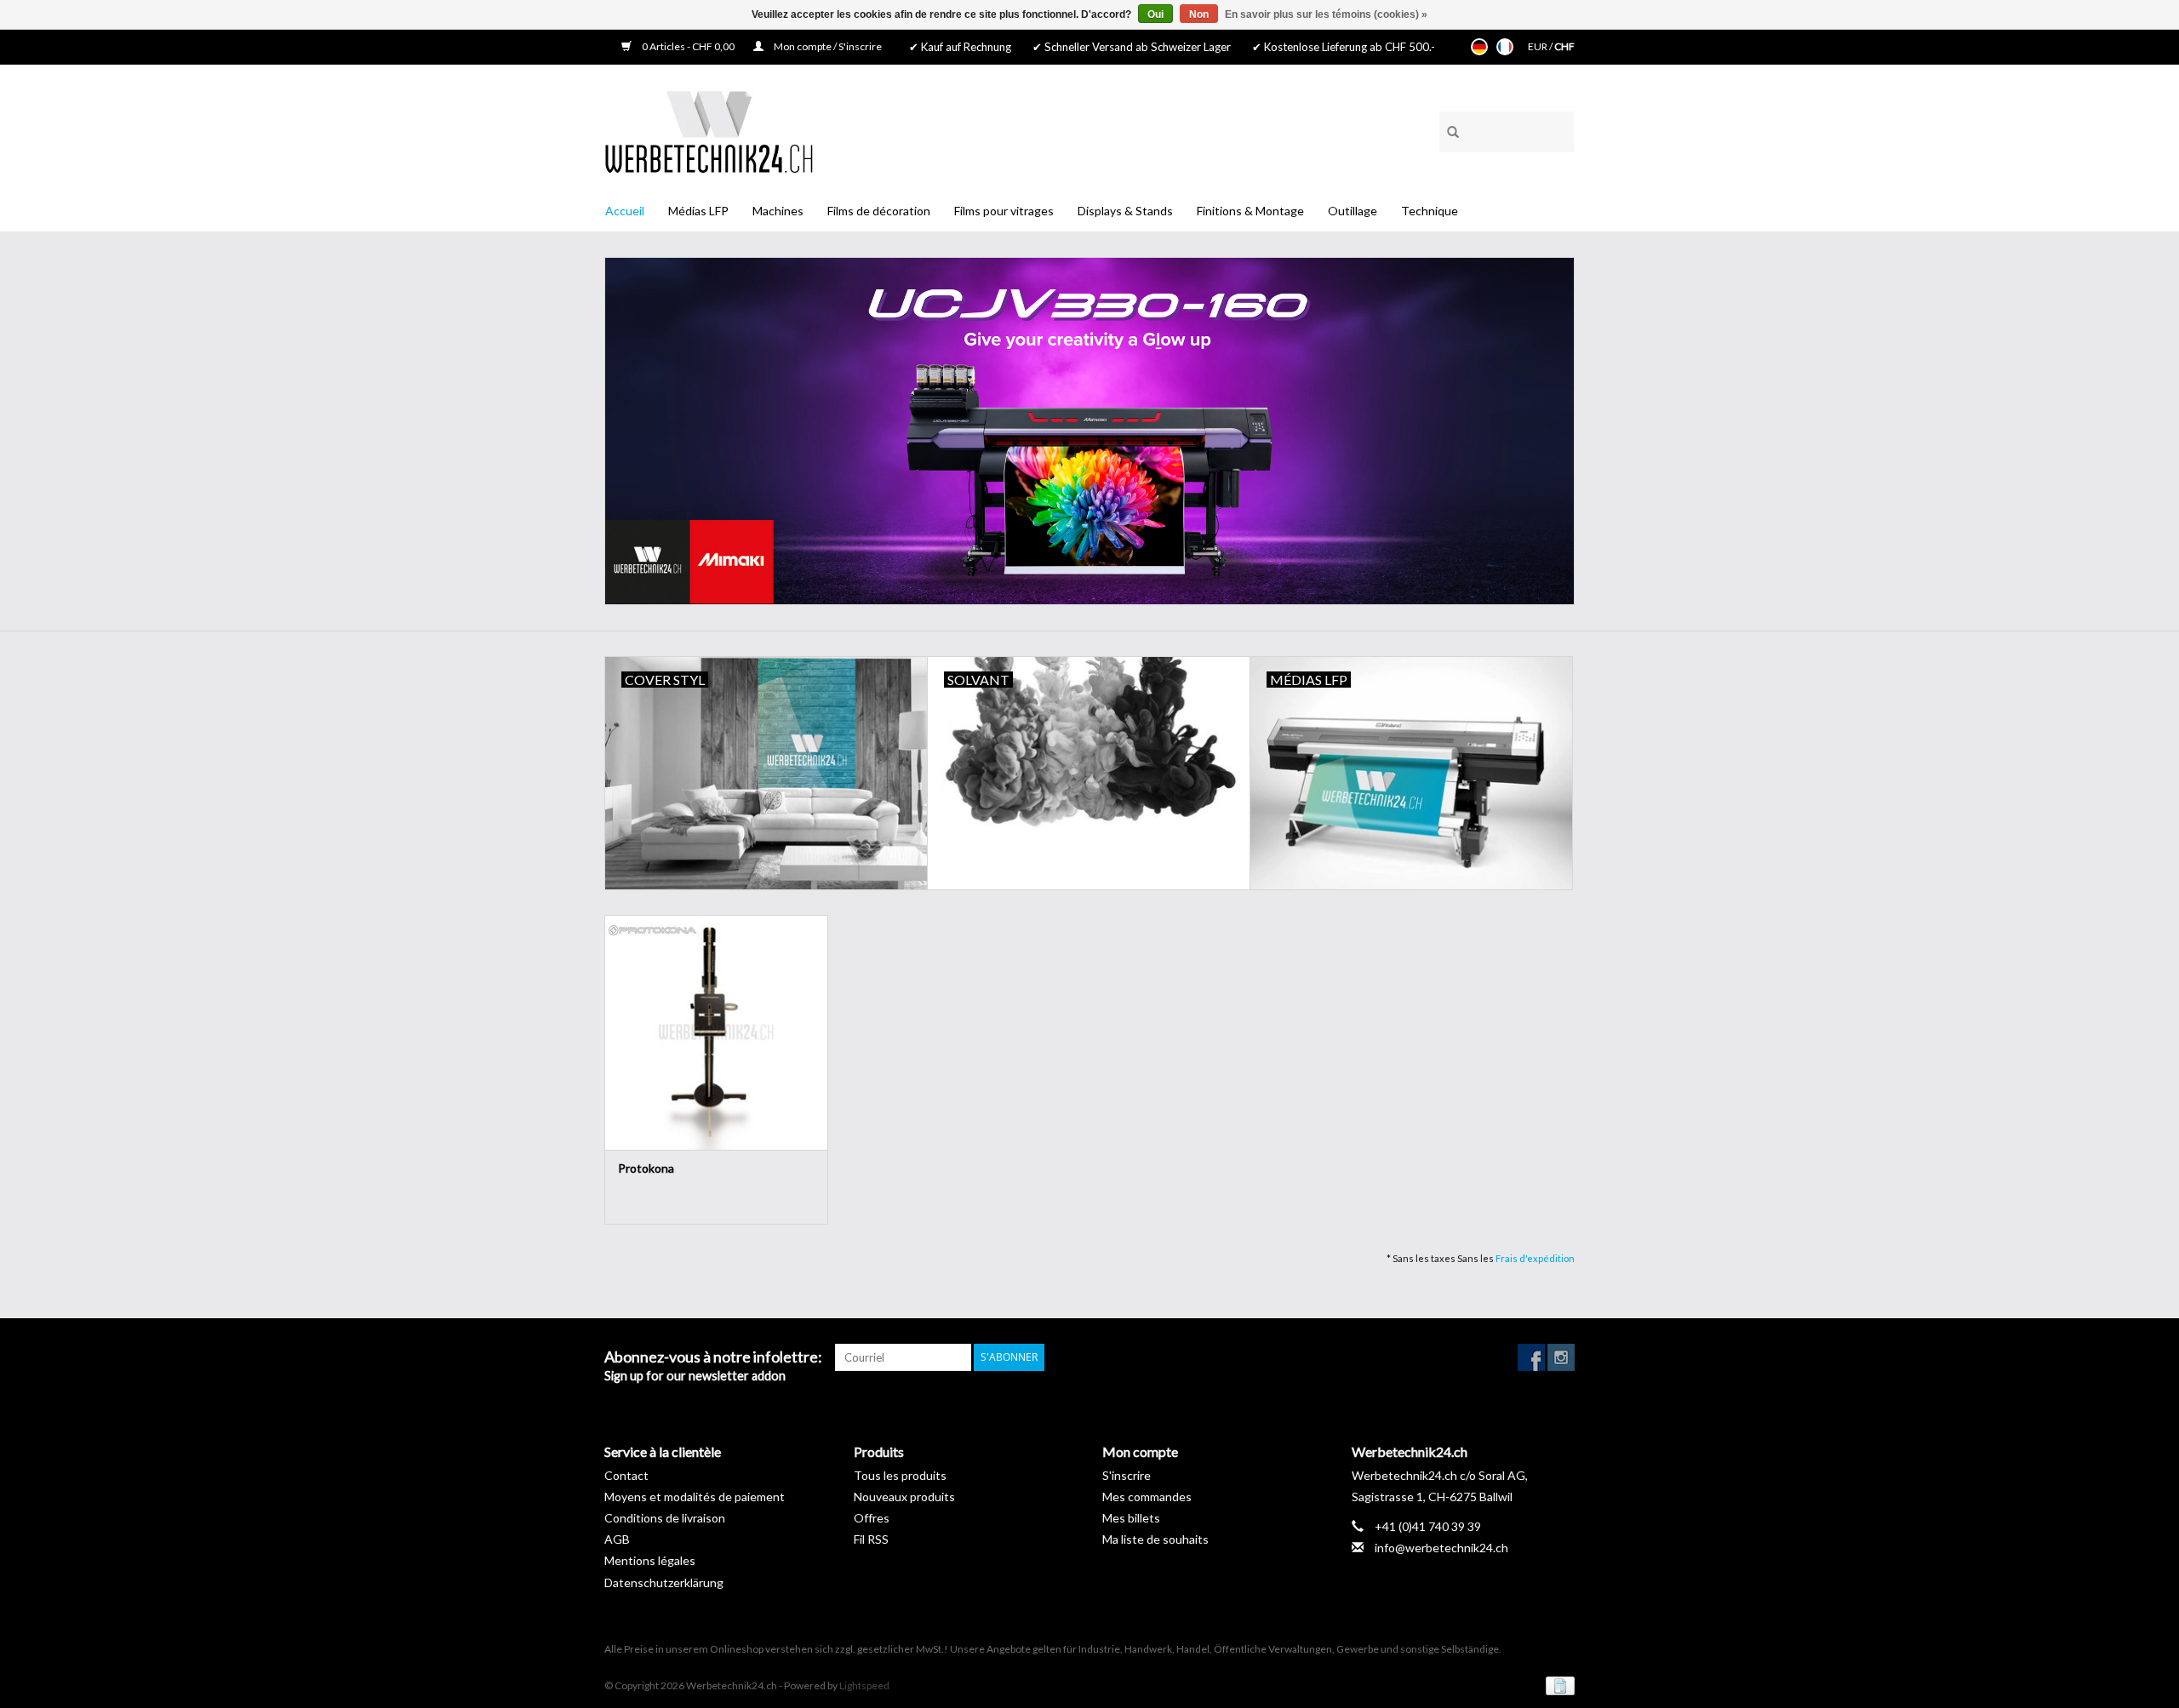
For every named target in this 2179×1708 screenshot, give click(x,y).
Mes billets (1131, 1518)
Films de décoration (879, 211)
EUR (1538, 46)
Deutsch (1479, 47)
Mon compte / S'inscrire (827, 46)
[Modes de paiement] (1557, 1685)
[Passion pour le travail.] (709, 131)
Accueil (625, 211)
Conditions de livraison (665, 1518)
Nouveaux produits (904, 1497)
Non (1199, 14)
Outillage (1353, 211)
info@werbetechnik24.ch (1441, 1548)
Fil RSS (871, 1539)
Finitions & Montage (1250, 211)
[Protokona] (716, 1032)
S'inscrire (1127, 1475)
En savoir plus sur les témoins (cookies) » (1326, 14)
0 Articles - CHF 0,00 (688, 46)
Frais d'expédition (1535, 1258)
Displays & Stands (1125, 211)
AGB (617, 1539)
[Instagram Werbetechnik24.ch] (1561, 1357)
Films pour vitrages (1004, 211)
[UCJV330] (1089, 431)
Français (1505, 47)
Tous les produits (900, 1475)
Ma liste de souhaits (1155, 1539)
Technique (1430, 211)
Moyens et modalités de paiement (695, 1497)
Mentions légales (650, 1560)
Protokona (646, 1168)
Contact (626, 1475)
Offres (872, 1518)
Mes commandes (1147, 1497)
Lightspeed (864, 1685)
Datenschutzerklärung (664, 1582)
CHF (1564, 46)
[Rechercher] (1447, 129)
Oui (1155, 14)
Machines (778, 211)
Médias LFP (698, 211)
